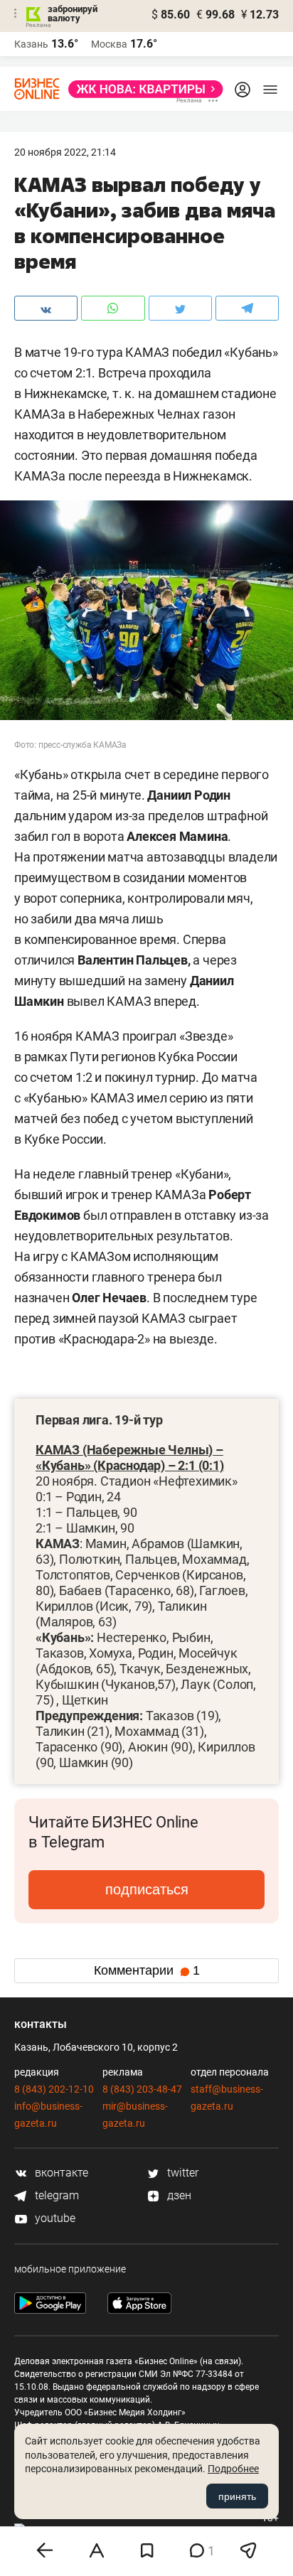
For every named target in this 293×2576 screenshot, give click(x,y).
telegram (55, 2195)
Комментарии (147, 1970)
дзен (178, 2195)
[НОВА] (142, 89)
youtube (54, 2218)
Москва (109, 44)
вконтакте (60, 2173)
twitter (181, 2173)
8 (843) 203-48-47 (142, 2089)
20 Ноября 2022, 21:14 (65, 152)
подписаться (147, 1889)
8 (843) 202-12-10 (54, 2089)
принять (237, 2496)
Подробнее (233, 2469)
